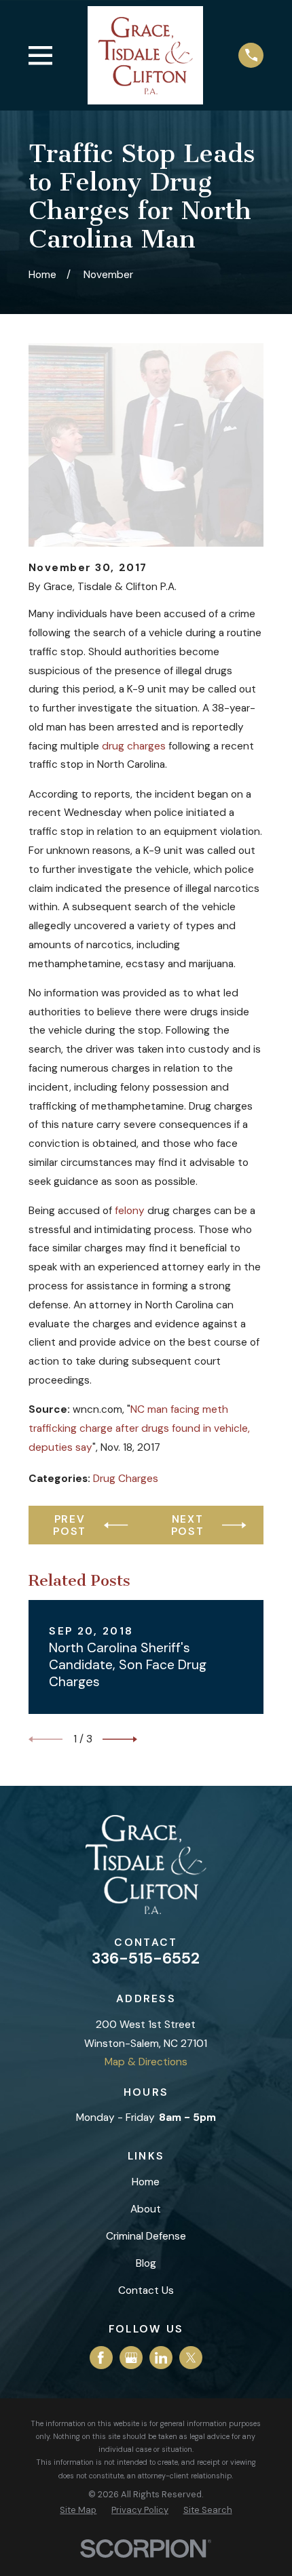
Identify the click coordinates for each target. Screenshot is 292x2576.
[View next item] (120, 1739)
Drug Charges (126, 1479)
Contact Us (146, 2290)
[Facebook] (101, 2358)
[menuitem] (78, 2510)
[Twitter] (191, 2358)
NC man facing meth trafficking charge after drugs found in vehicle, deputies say (139, 1428)
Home (146, 2182)
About (146, 2209)
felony (130, 1211)
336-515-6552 (146, 1958)
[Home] (145, 55)
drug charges (134, 746)
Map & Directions (146, 2062)
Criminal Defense (146, 2236)
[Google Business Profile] (131, 2358)
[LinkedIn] (161, 2358)
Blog (146, 2263)
